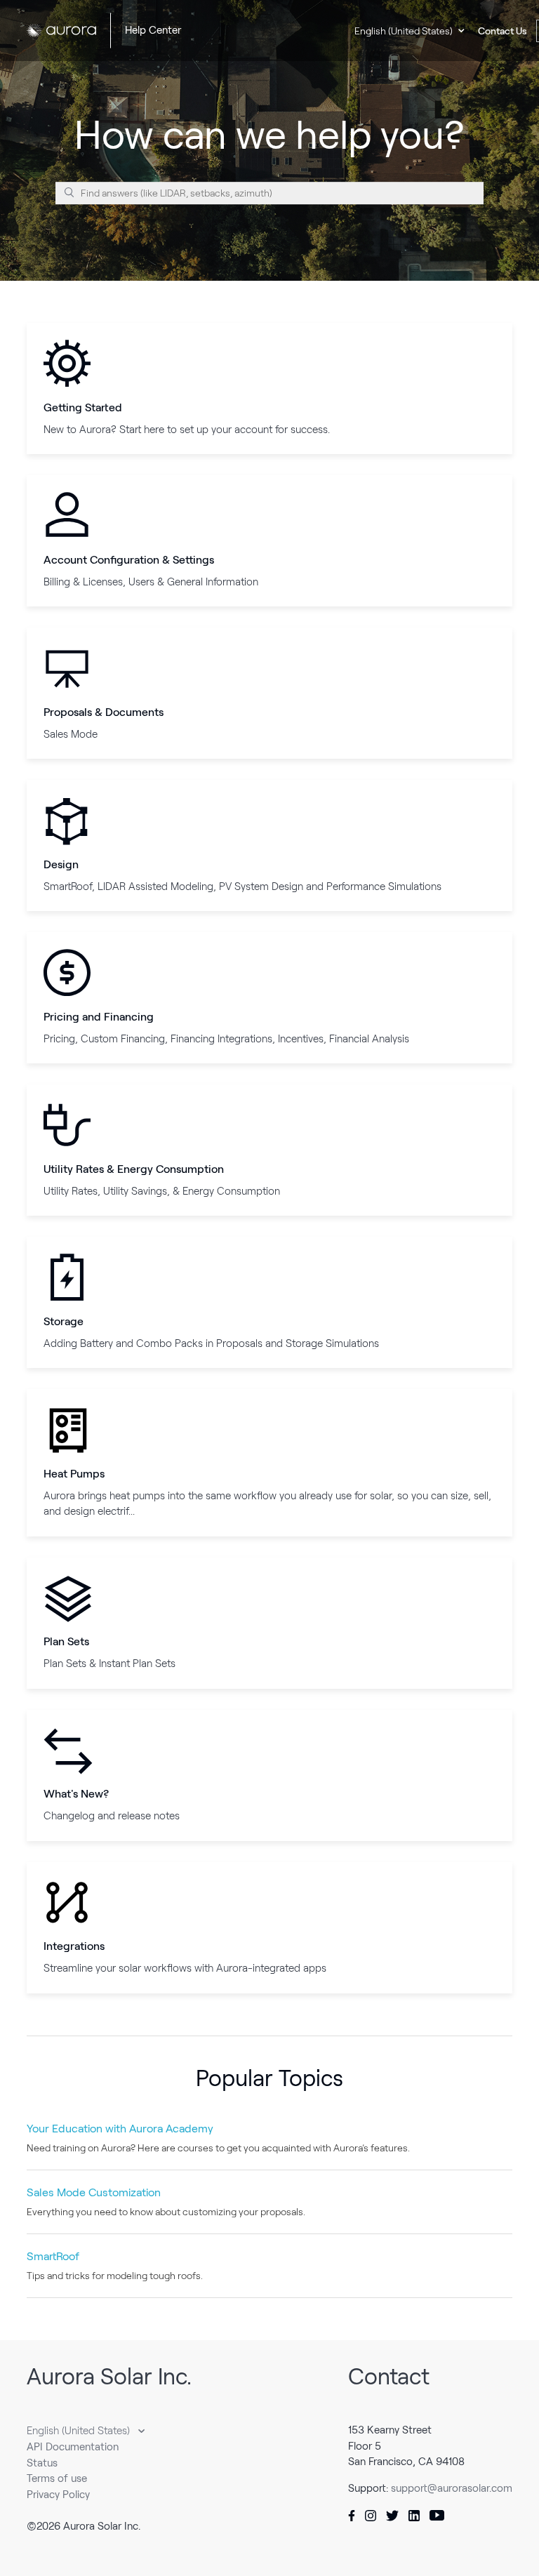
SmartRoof (53, 2256)
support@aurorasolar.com (452, 2488)
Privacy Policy (58, 2495)
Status (42, 2463)
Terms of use (57, 2478)
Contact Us (503, 31)
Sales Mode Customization (94, 2192)
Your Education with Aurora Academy (120, 2129)
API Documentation (73, 2447)
